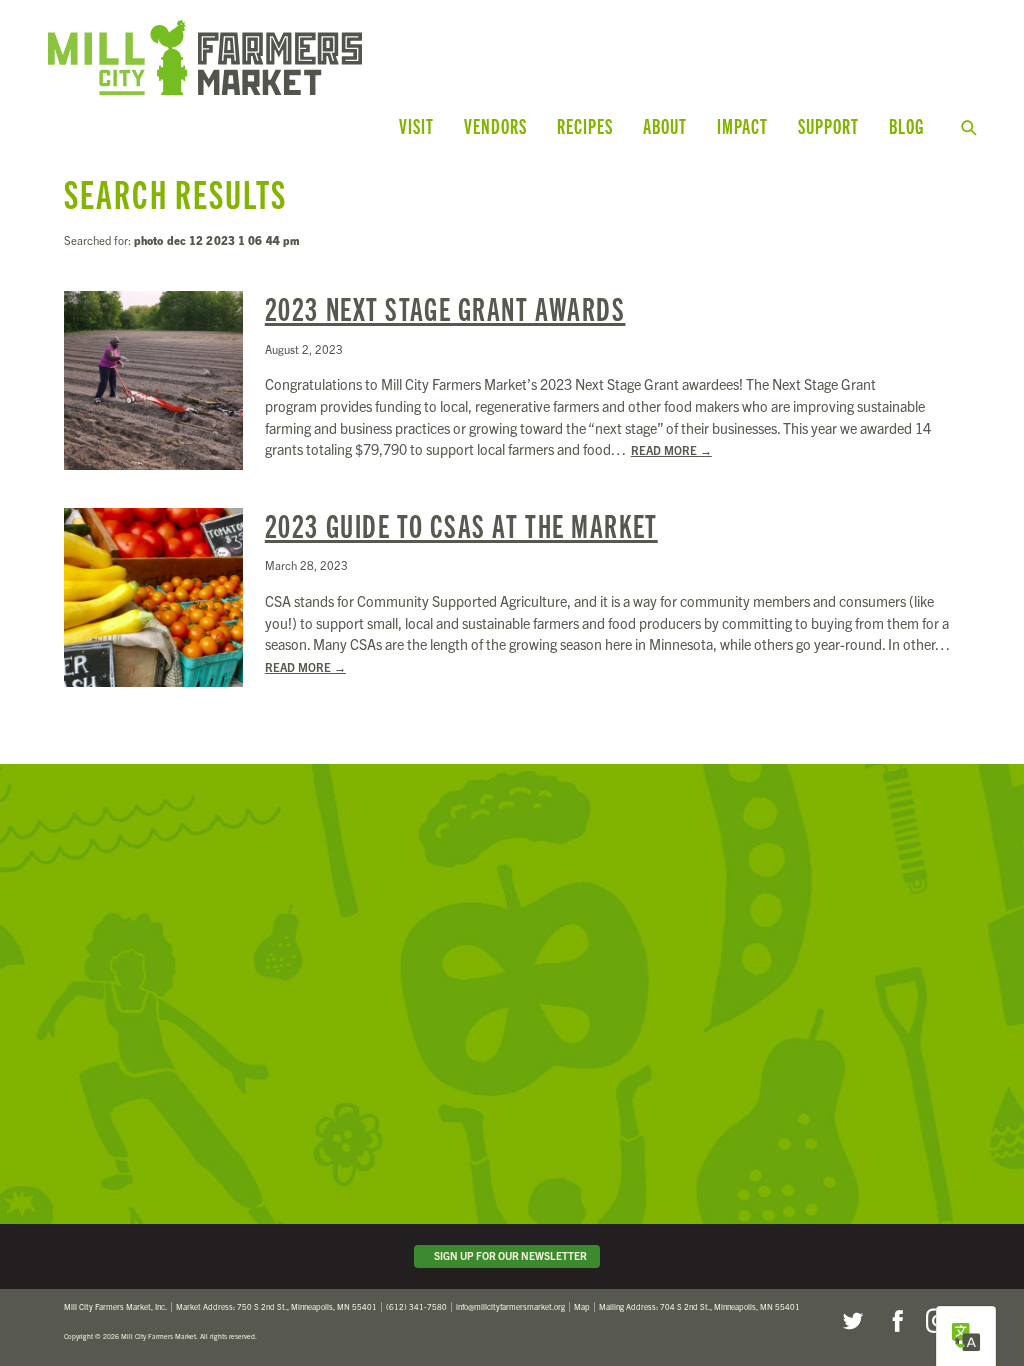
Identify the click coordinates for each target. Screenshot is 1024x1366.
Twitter (852, 1321)
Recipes (585, 125)
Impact (742, 125)
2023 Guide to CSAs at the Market (461, 525)
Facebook (895, 1321)
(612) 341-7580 (416, 1306)
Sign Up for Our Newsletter (508, 1255)
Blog (906, 125)
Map (582, 1306)
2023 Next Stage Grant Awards (445, 308)
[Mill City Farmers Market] (304, 57)
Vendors (495, 125)
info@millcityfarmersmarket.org (510, 1306)
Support (828, 125)
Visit (416, 125)
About (665, 125)
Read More (671, 450)
